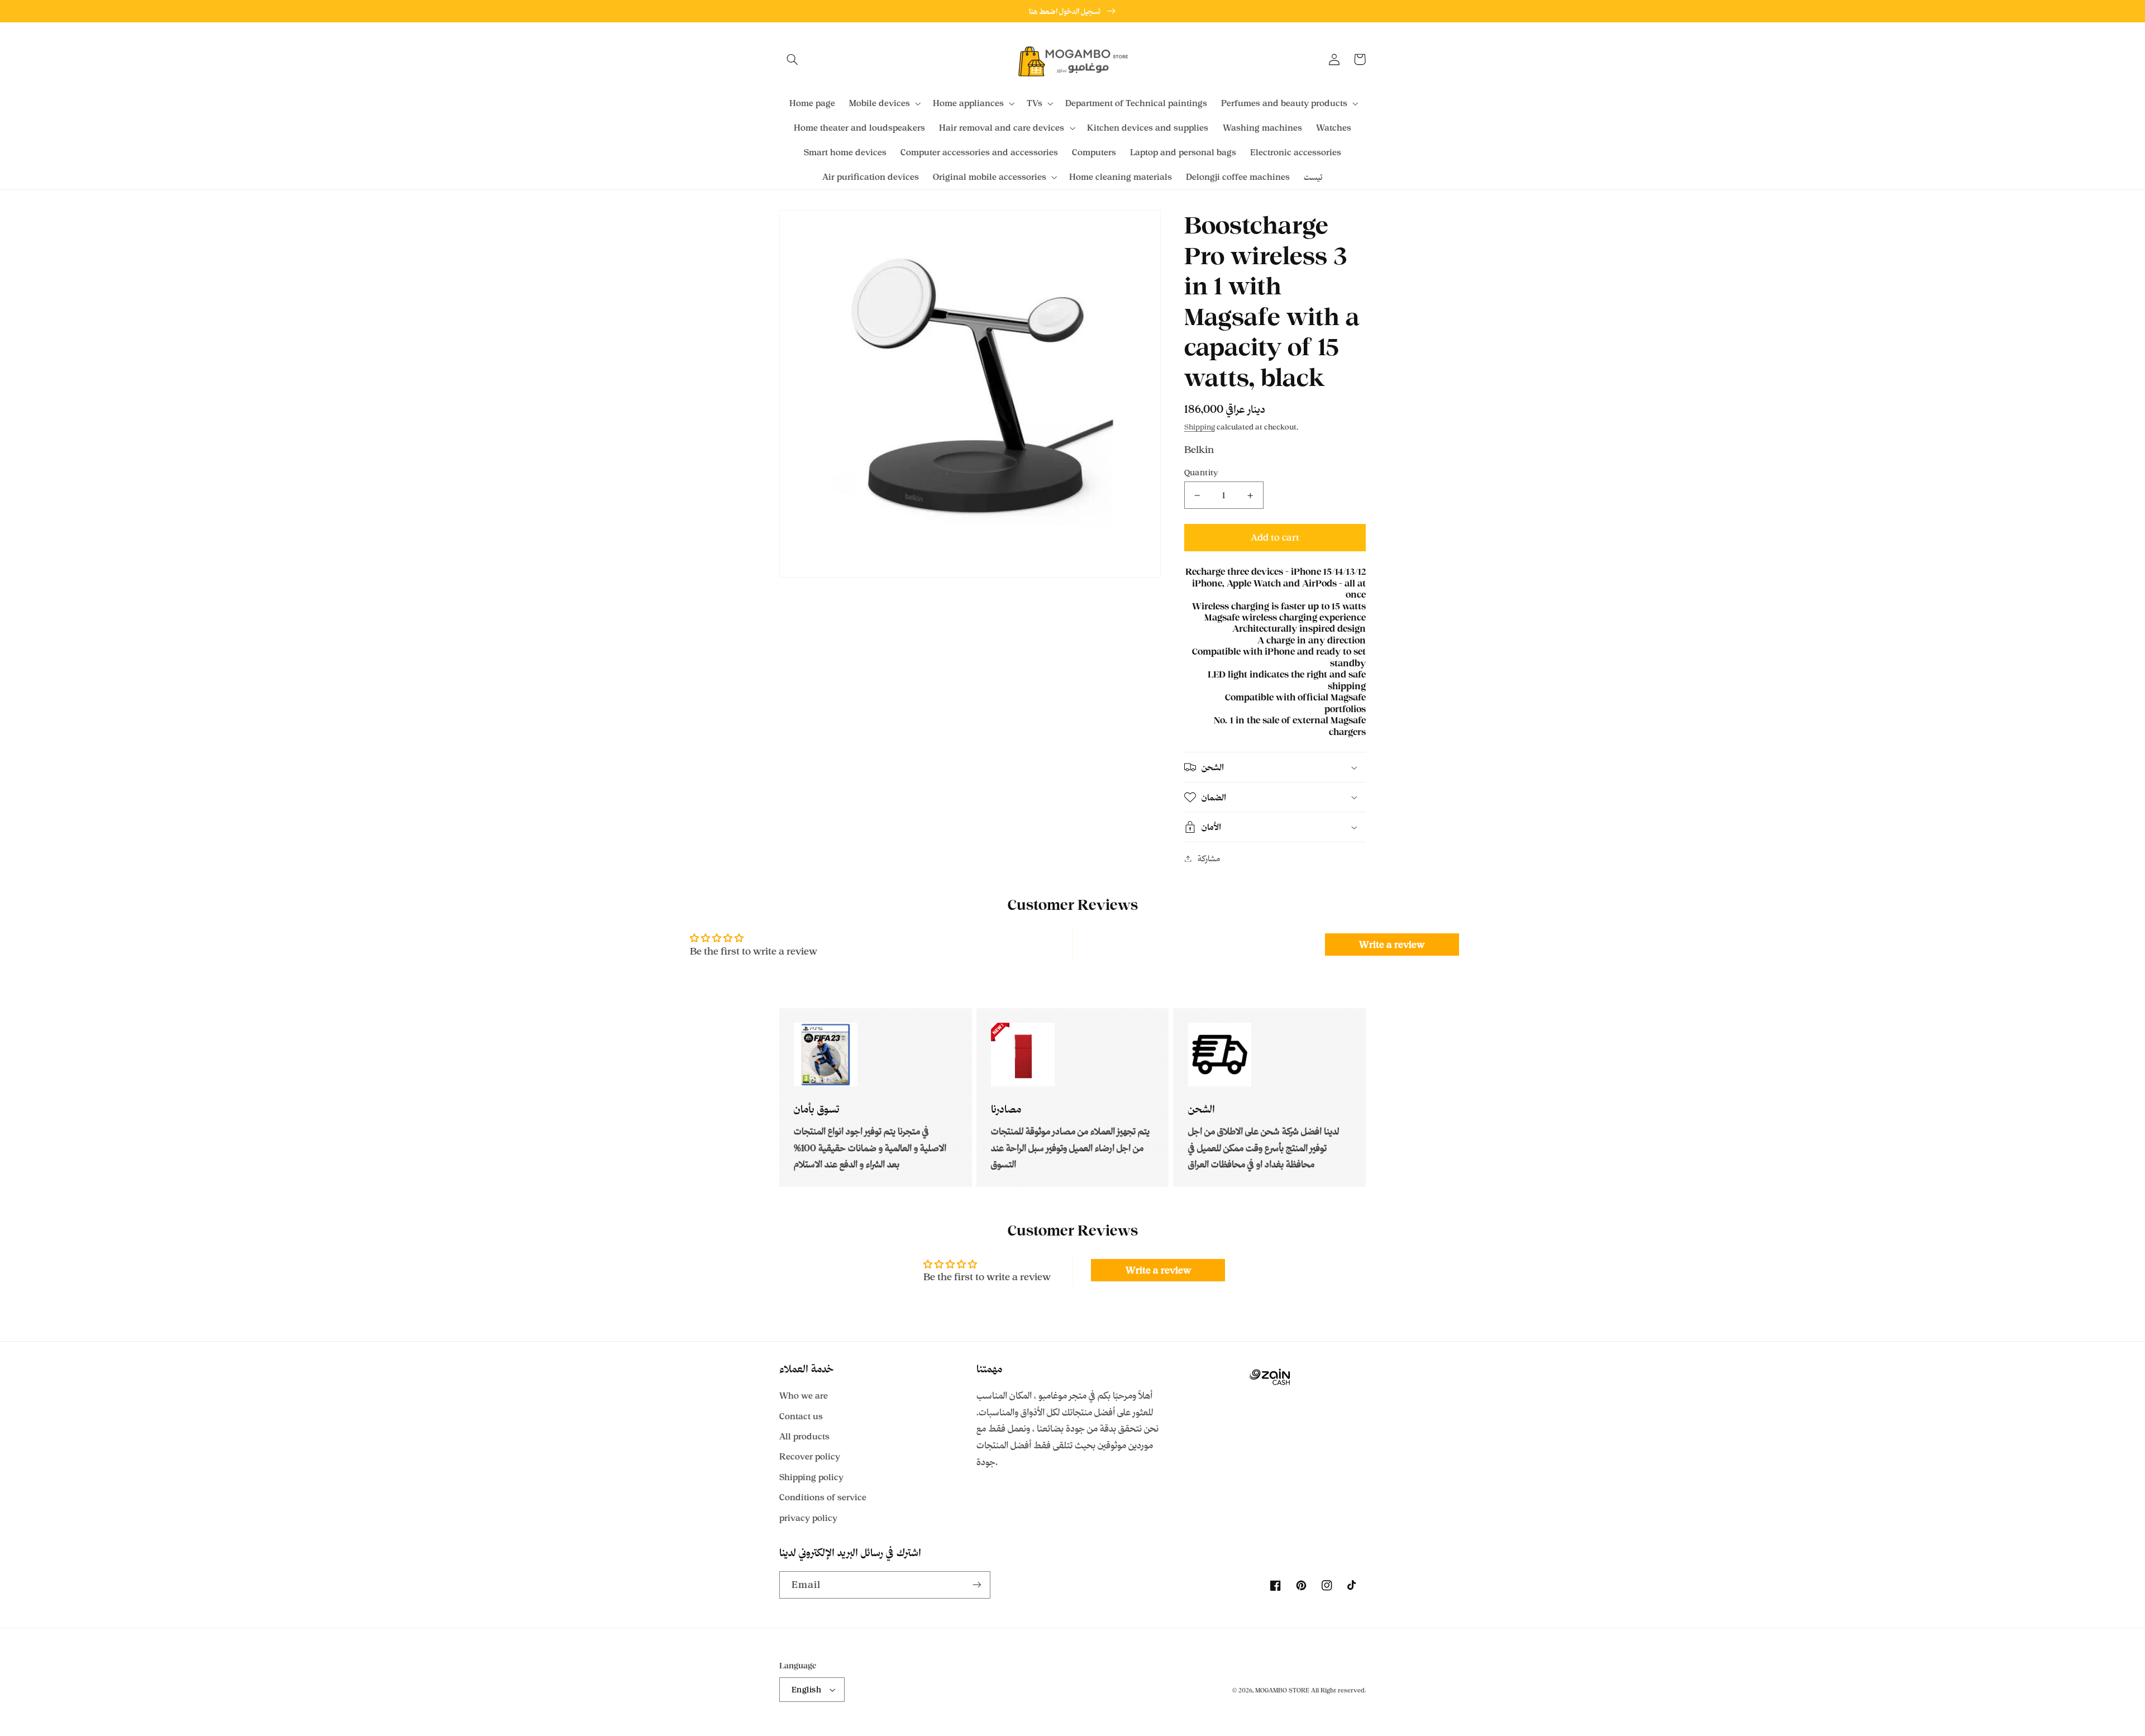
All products (804, 1436)
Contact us (801, 1416)
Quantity (1202, 472)
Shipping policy (811, 1477)
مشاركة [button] (1209, 858)
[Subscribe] (977, 1585)
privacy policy (808, 1518)
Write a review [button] (1392, 945)
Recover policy (810, 1456)
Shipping (1200, 427)
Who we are (804, 1396)
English (806, 1689)
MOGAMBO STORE (1282, 1690)
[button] (792, 59)
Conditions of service (823, 1497)
